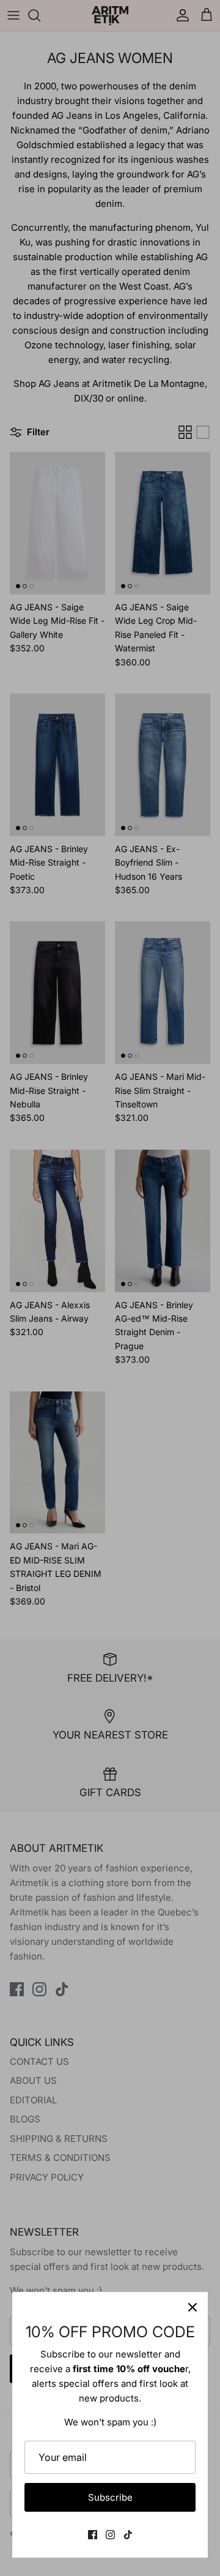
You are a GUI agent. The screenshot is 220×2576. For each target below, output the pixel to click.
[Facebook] (93, 2535)
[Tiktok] (128, 2535)
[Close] (193, 2307)
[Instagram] (110, 2535)
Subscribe (110, 2497)
